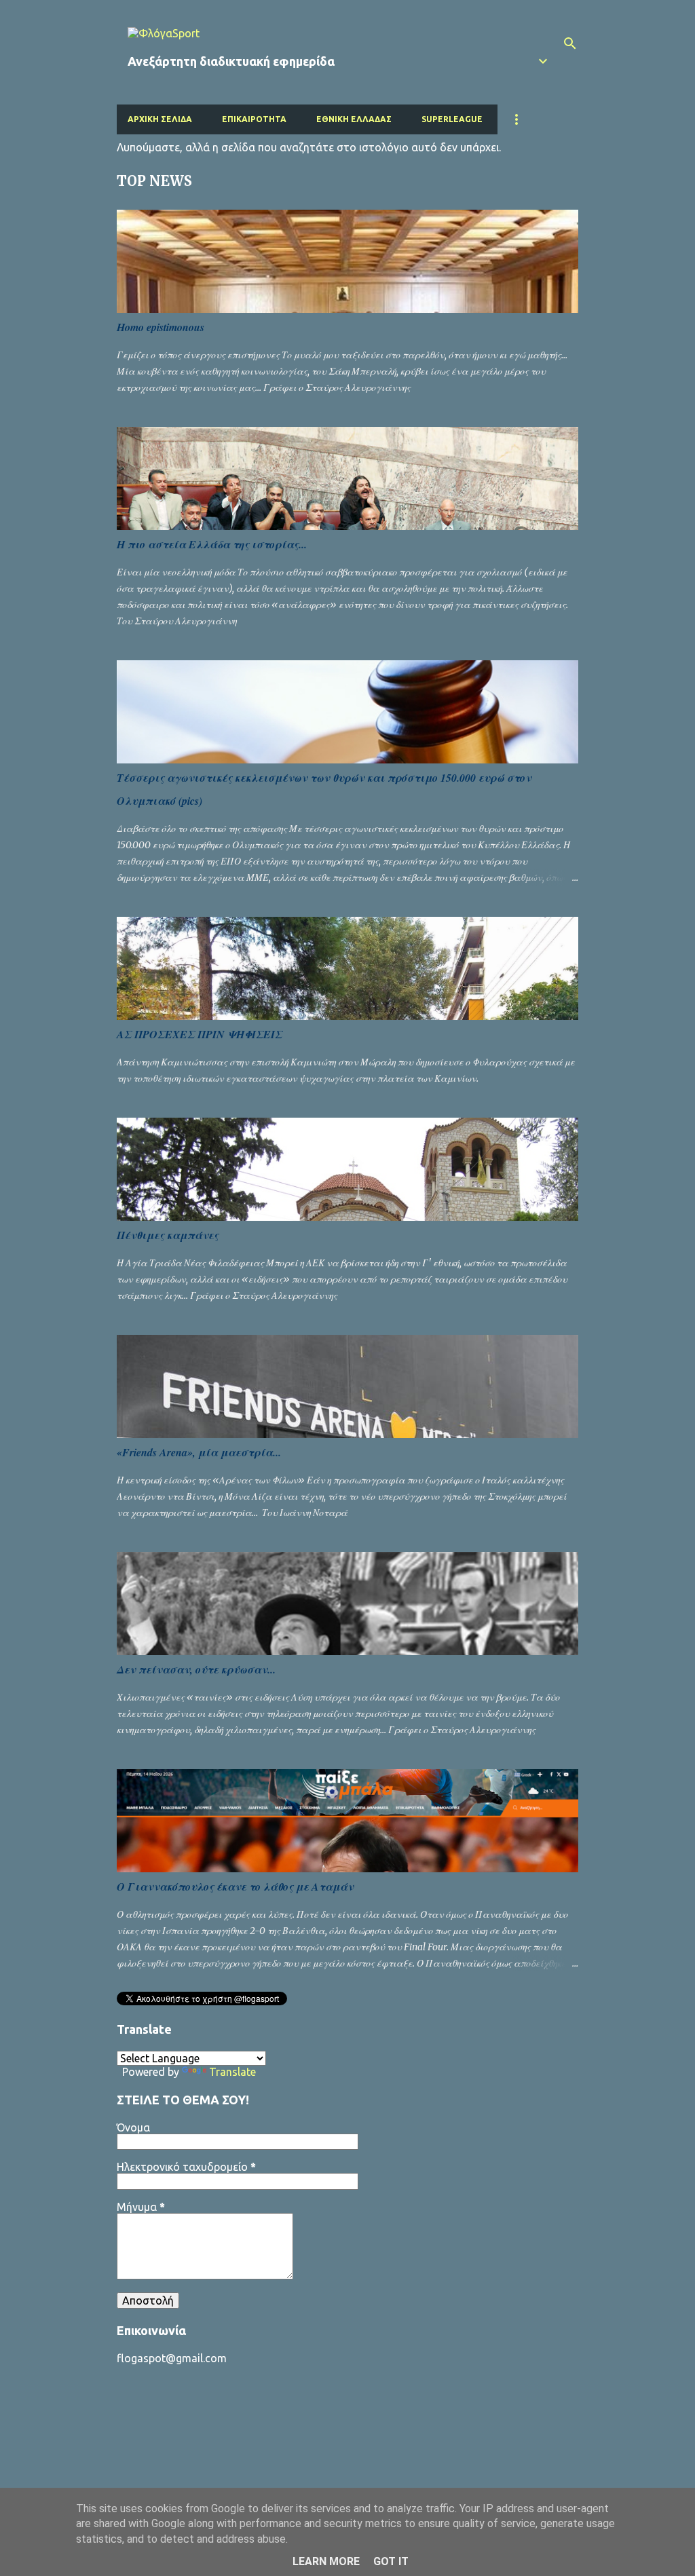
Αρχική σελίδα (160, 119)
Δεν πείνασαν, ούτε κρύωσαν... (196, 1669)
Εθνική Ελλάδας (354, 119)
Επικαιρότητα (254, 119)
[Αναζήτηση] (570, 43)
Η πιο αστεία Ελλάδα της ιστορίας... (212, 544)
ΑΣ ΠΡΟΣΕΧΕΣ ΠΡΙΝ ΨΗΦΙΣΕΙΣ (200, 1034)
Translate (232, 2072)
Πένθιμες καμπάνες (168, 1235)
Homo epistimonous (161, 327)
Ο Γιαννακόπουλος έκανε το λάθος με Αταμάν (235, 1887)
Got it (391, 2561)
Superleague (452, 119)
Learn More (326, 2561)
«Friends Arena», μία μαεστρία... (199, 1452)
